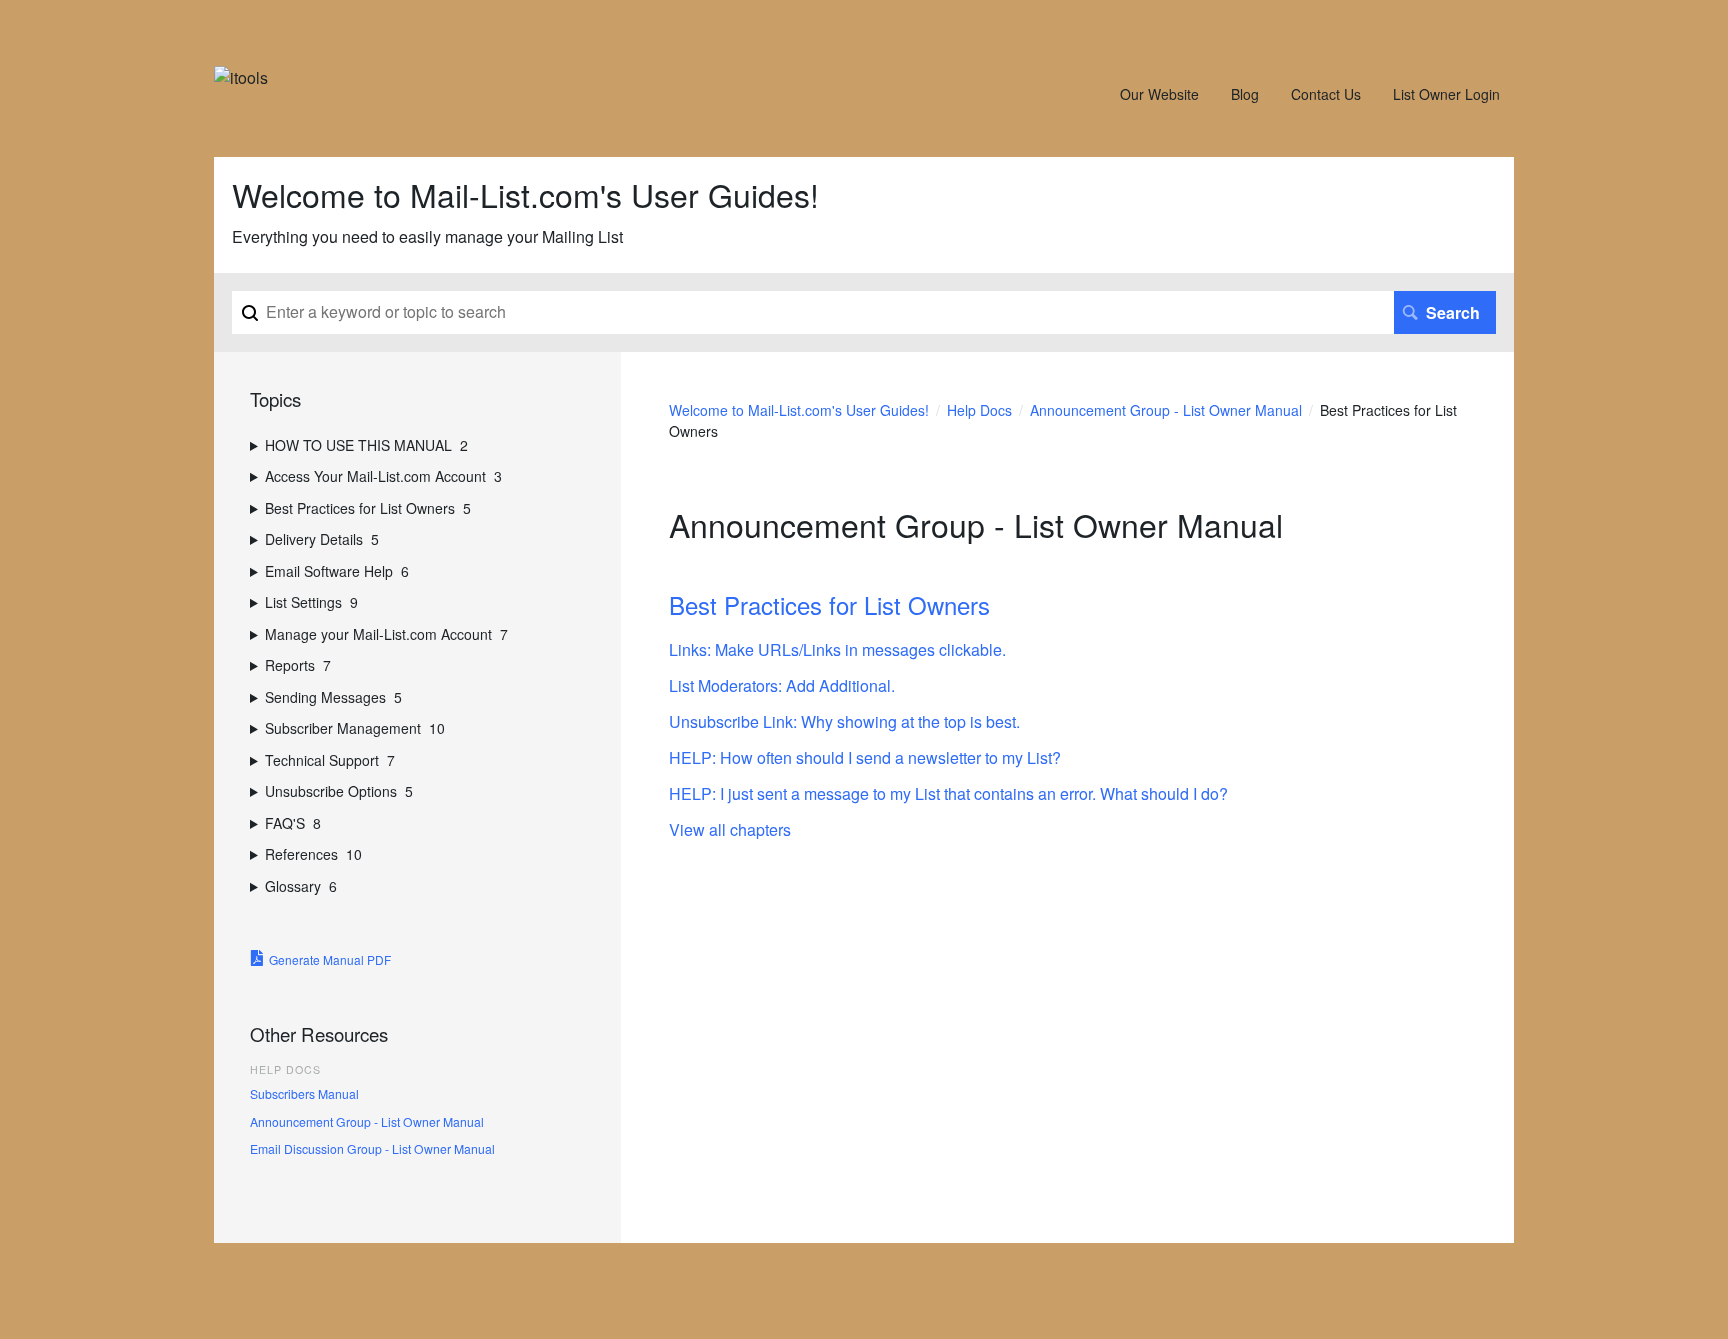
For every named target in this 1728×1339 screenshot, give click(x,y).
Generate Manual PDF (330, 959)
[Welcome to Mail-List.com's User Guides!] (241, 77)
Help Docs (979, 410)
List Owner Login (1446, 94)
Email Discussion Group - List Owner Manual (372, 1148)
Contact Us (1326, 94)
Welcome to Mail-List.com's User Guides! (799, 410)
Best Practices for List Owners (829, 604)
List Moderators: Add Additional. (782, 685)
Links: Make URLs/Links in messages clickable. (837, 649)
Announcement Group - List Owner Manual (1166, 410)
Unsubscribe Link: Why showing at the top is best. (844, 721)
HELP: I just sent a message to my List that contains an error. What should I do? (948, 793)
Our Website (1159, 94)
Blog (1245, 94)
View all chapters (730, 829)
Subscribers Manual (304, 1093)
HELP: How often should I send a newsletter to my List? (865, 757)
